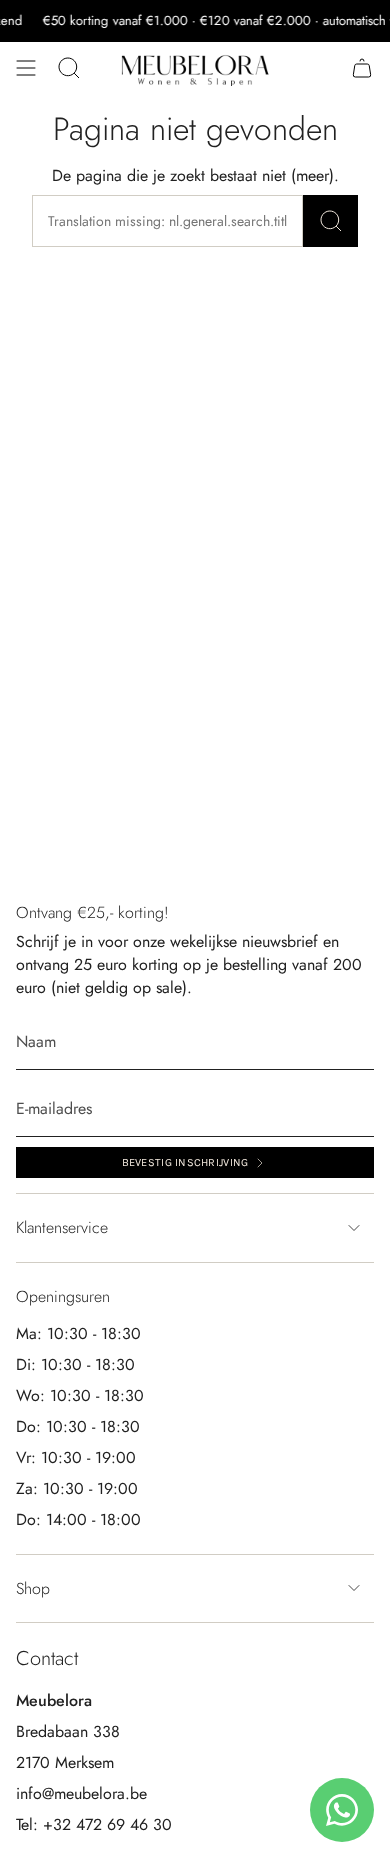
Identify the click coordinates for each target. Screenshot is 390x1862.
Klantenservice (62, 1227)
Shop (33, 1588)
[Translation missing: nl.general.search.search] (330, 221)
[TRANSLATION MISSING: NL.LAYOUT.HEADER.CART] (362, 68)
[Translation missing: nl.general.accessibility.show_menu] (26, 68)
